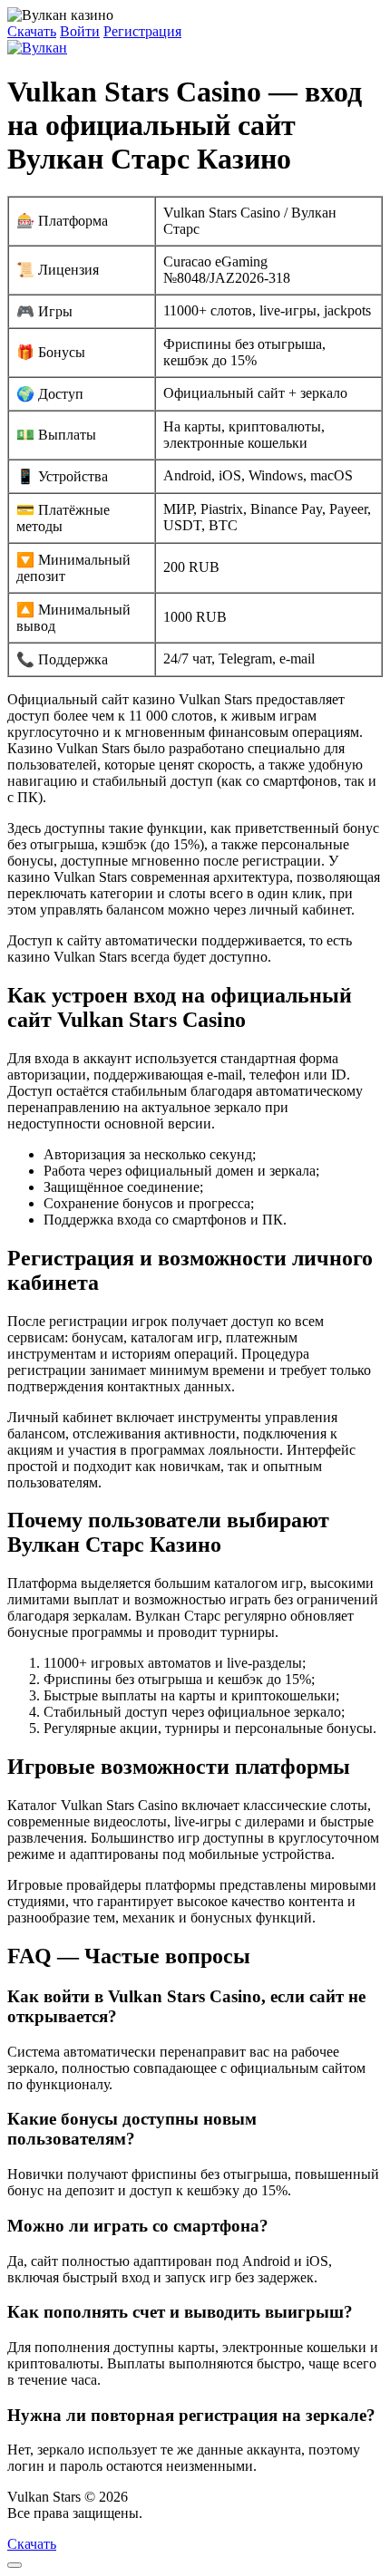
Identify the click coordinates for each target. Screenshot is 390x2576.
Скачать (32, 31)
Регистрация (142, 31)
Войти (80, 31)
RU (156, 2513)
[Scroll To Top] (15, 2565)
